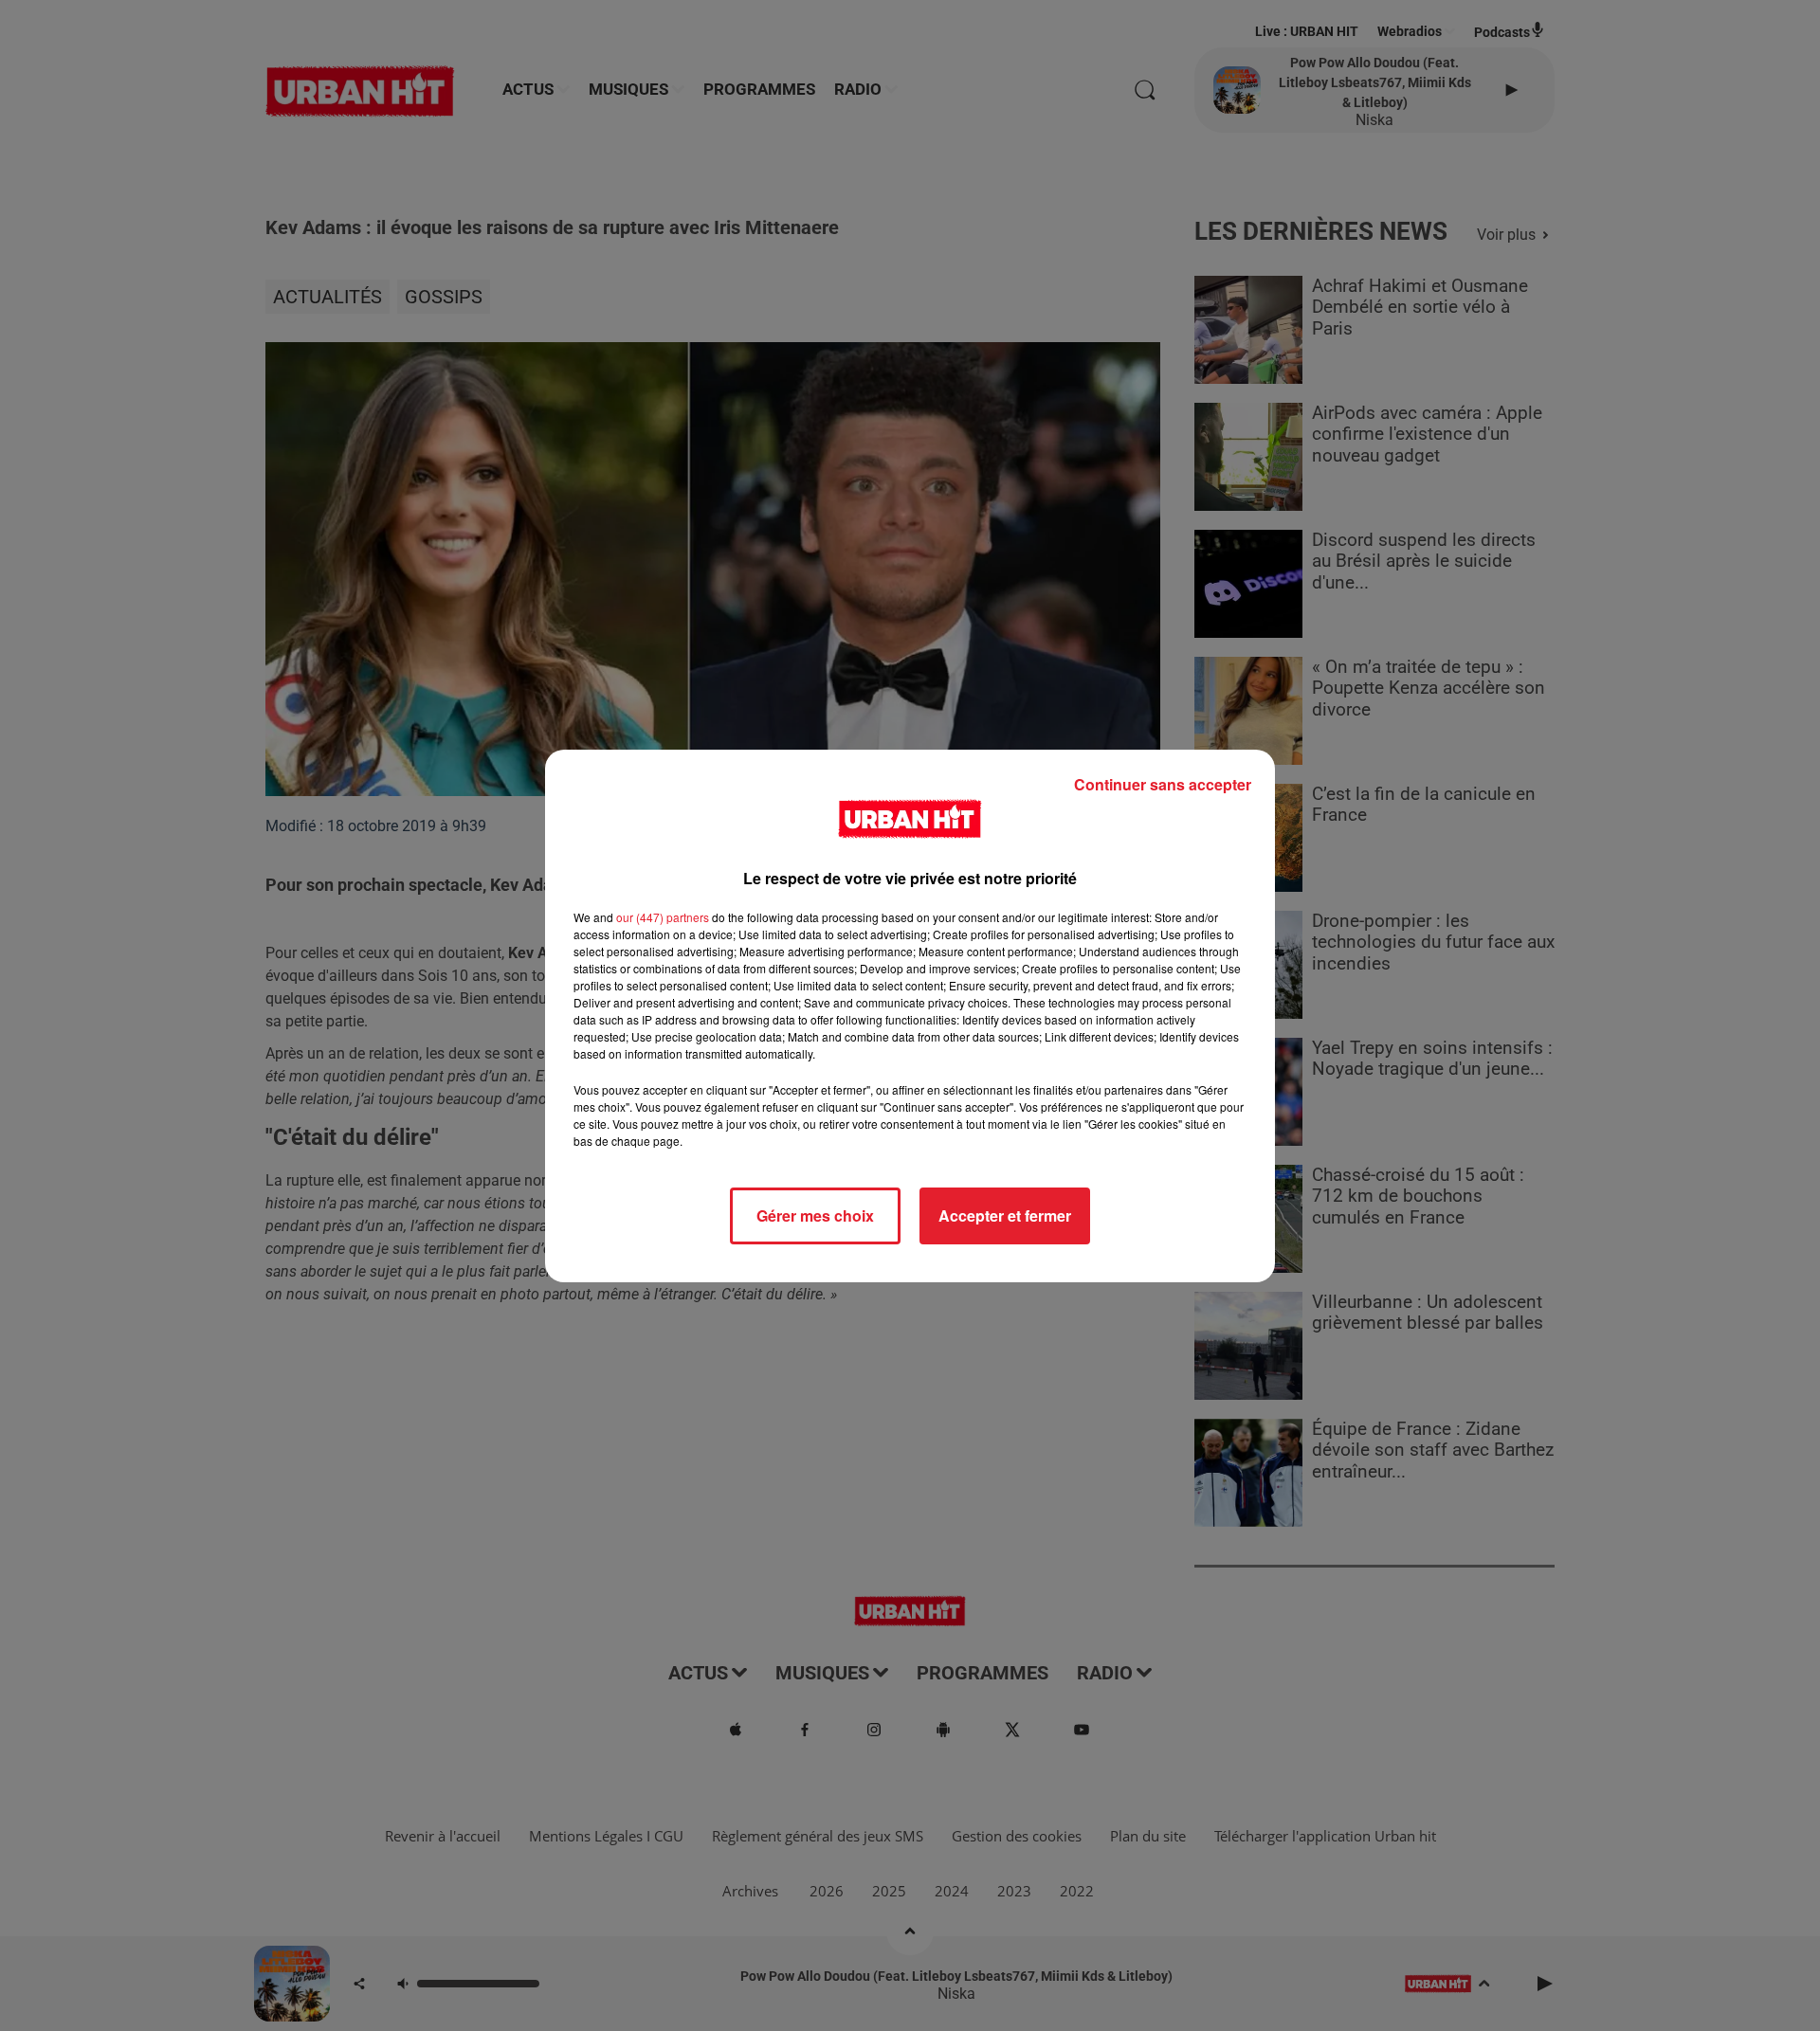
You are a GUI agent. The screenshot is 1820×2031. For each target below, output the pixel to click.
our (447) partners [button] (663, 917)
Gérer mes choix (815, 1215)
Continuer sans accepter (1163, 784)
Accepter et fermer (1005, 1215)
